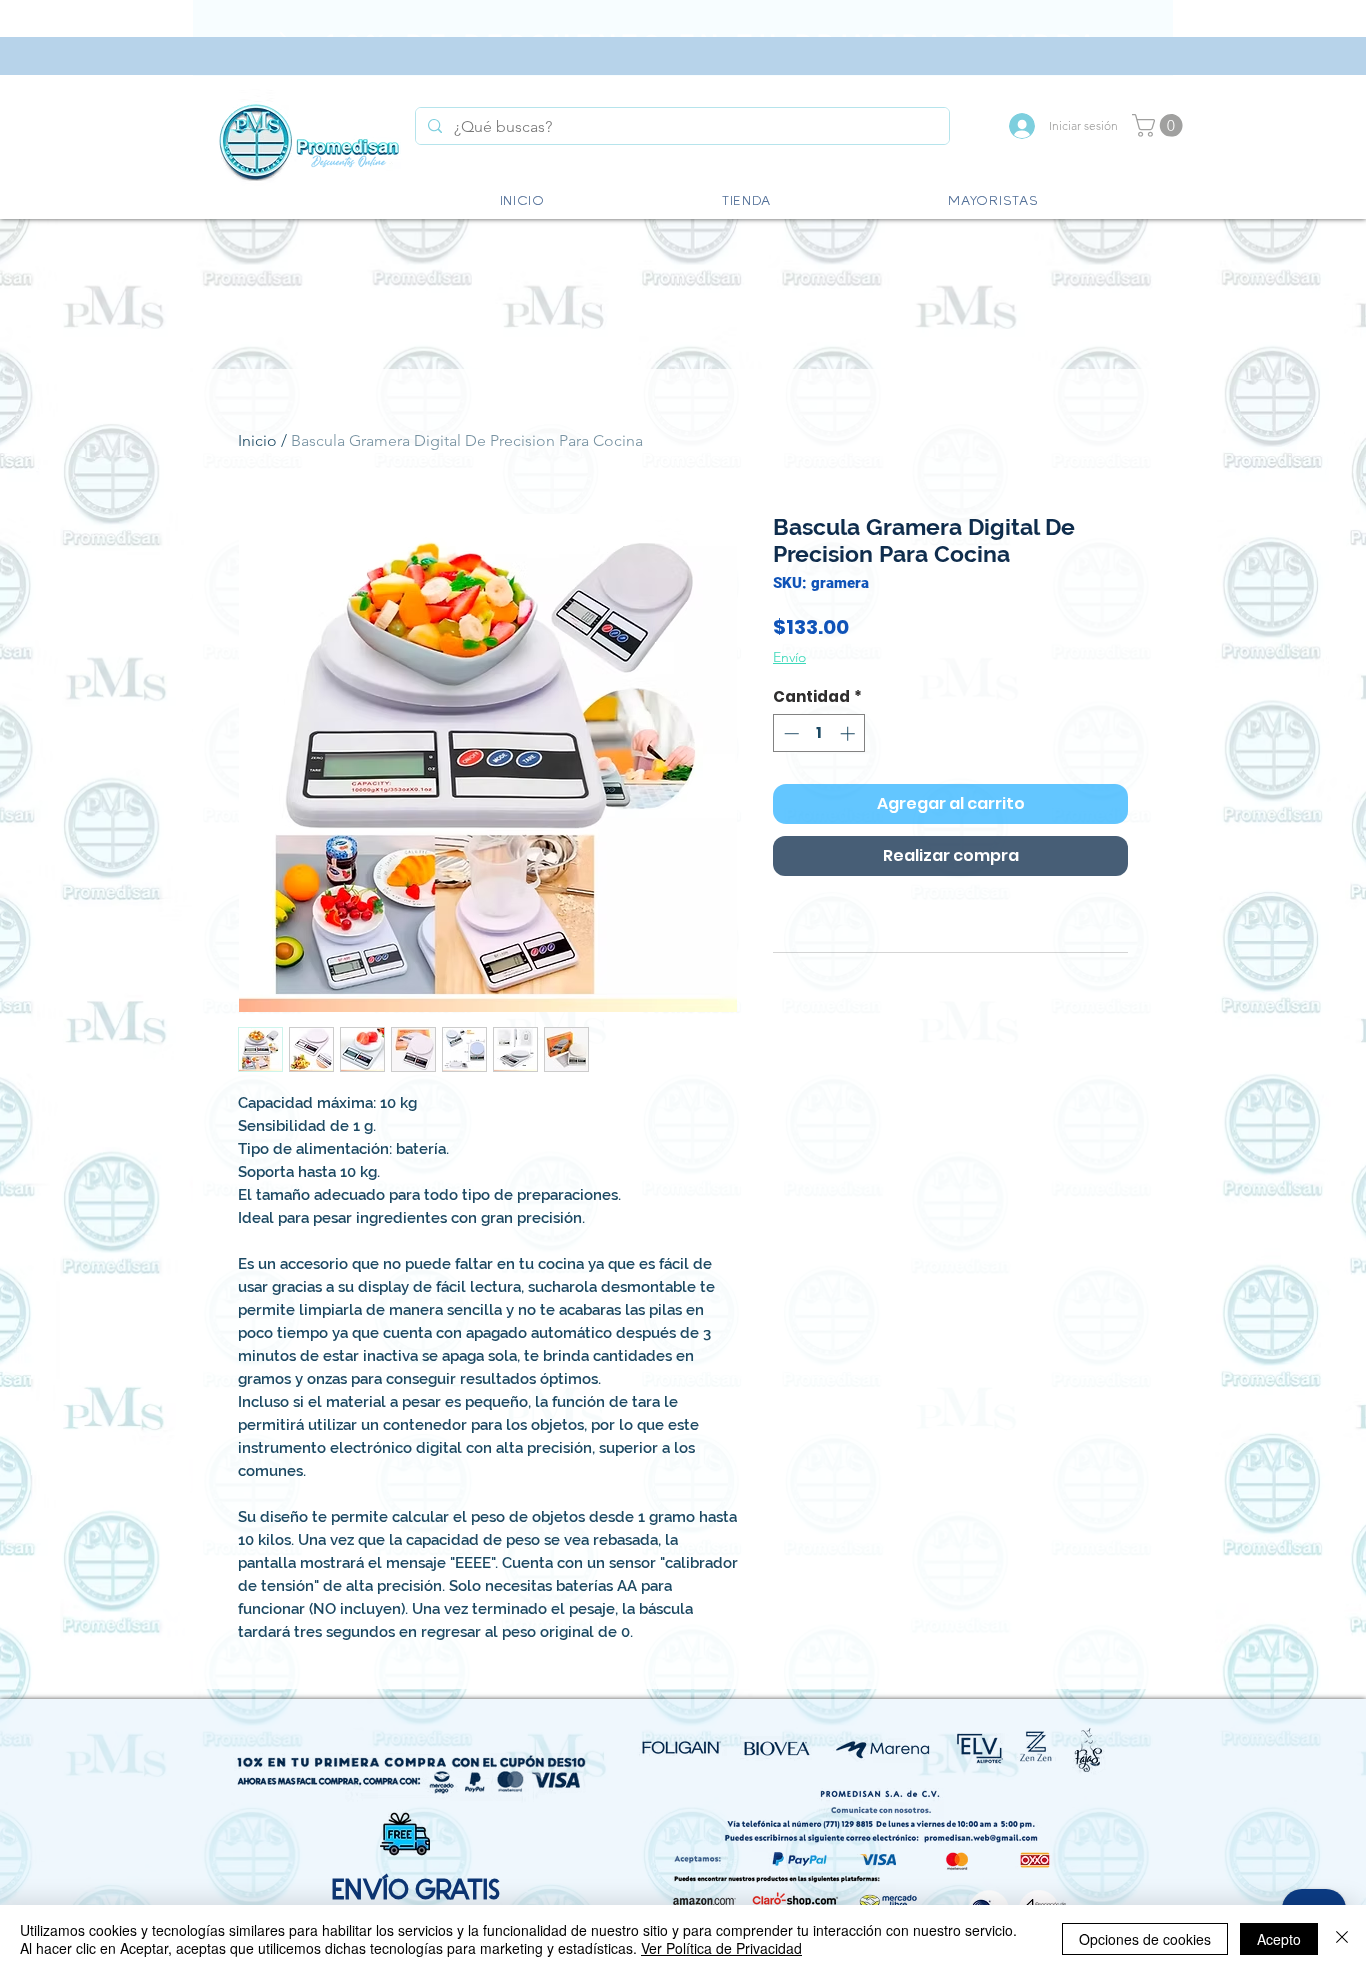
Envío (789, 657)
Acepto (1279, 1939)
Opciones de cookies (1145, 1939)
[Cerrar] (1342, 1939)
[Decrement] (789, 733)
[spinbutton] (819, 733)
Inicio (257, 440)
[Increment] (849, 733)
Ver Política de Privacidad (721, 1948)
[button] (1160, 125)
